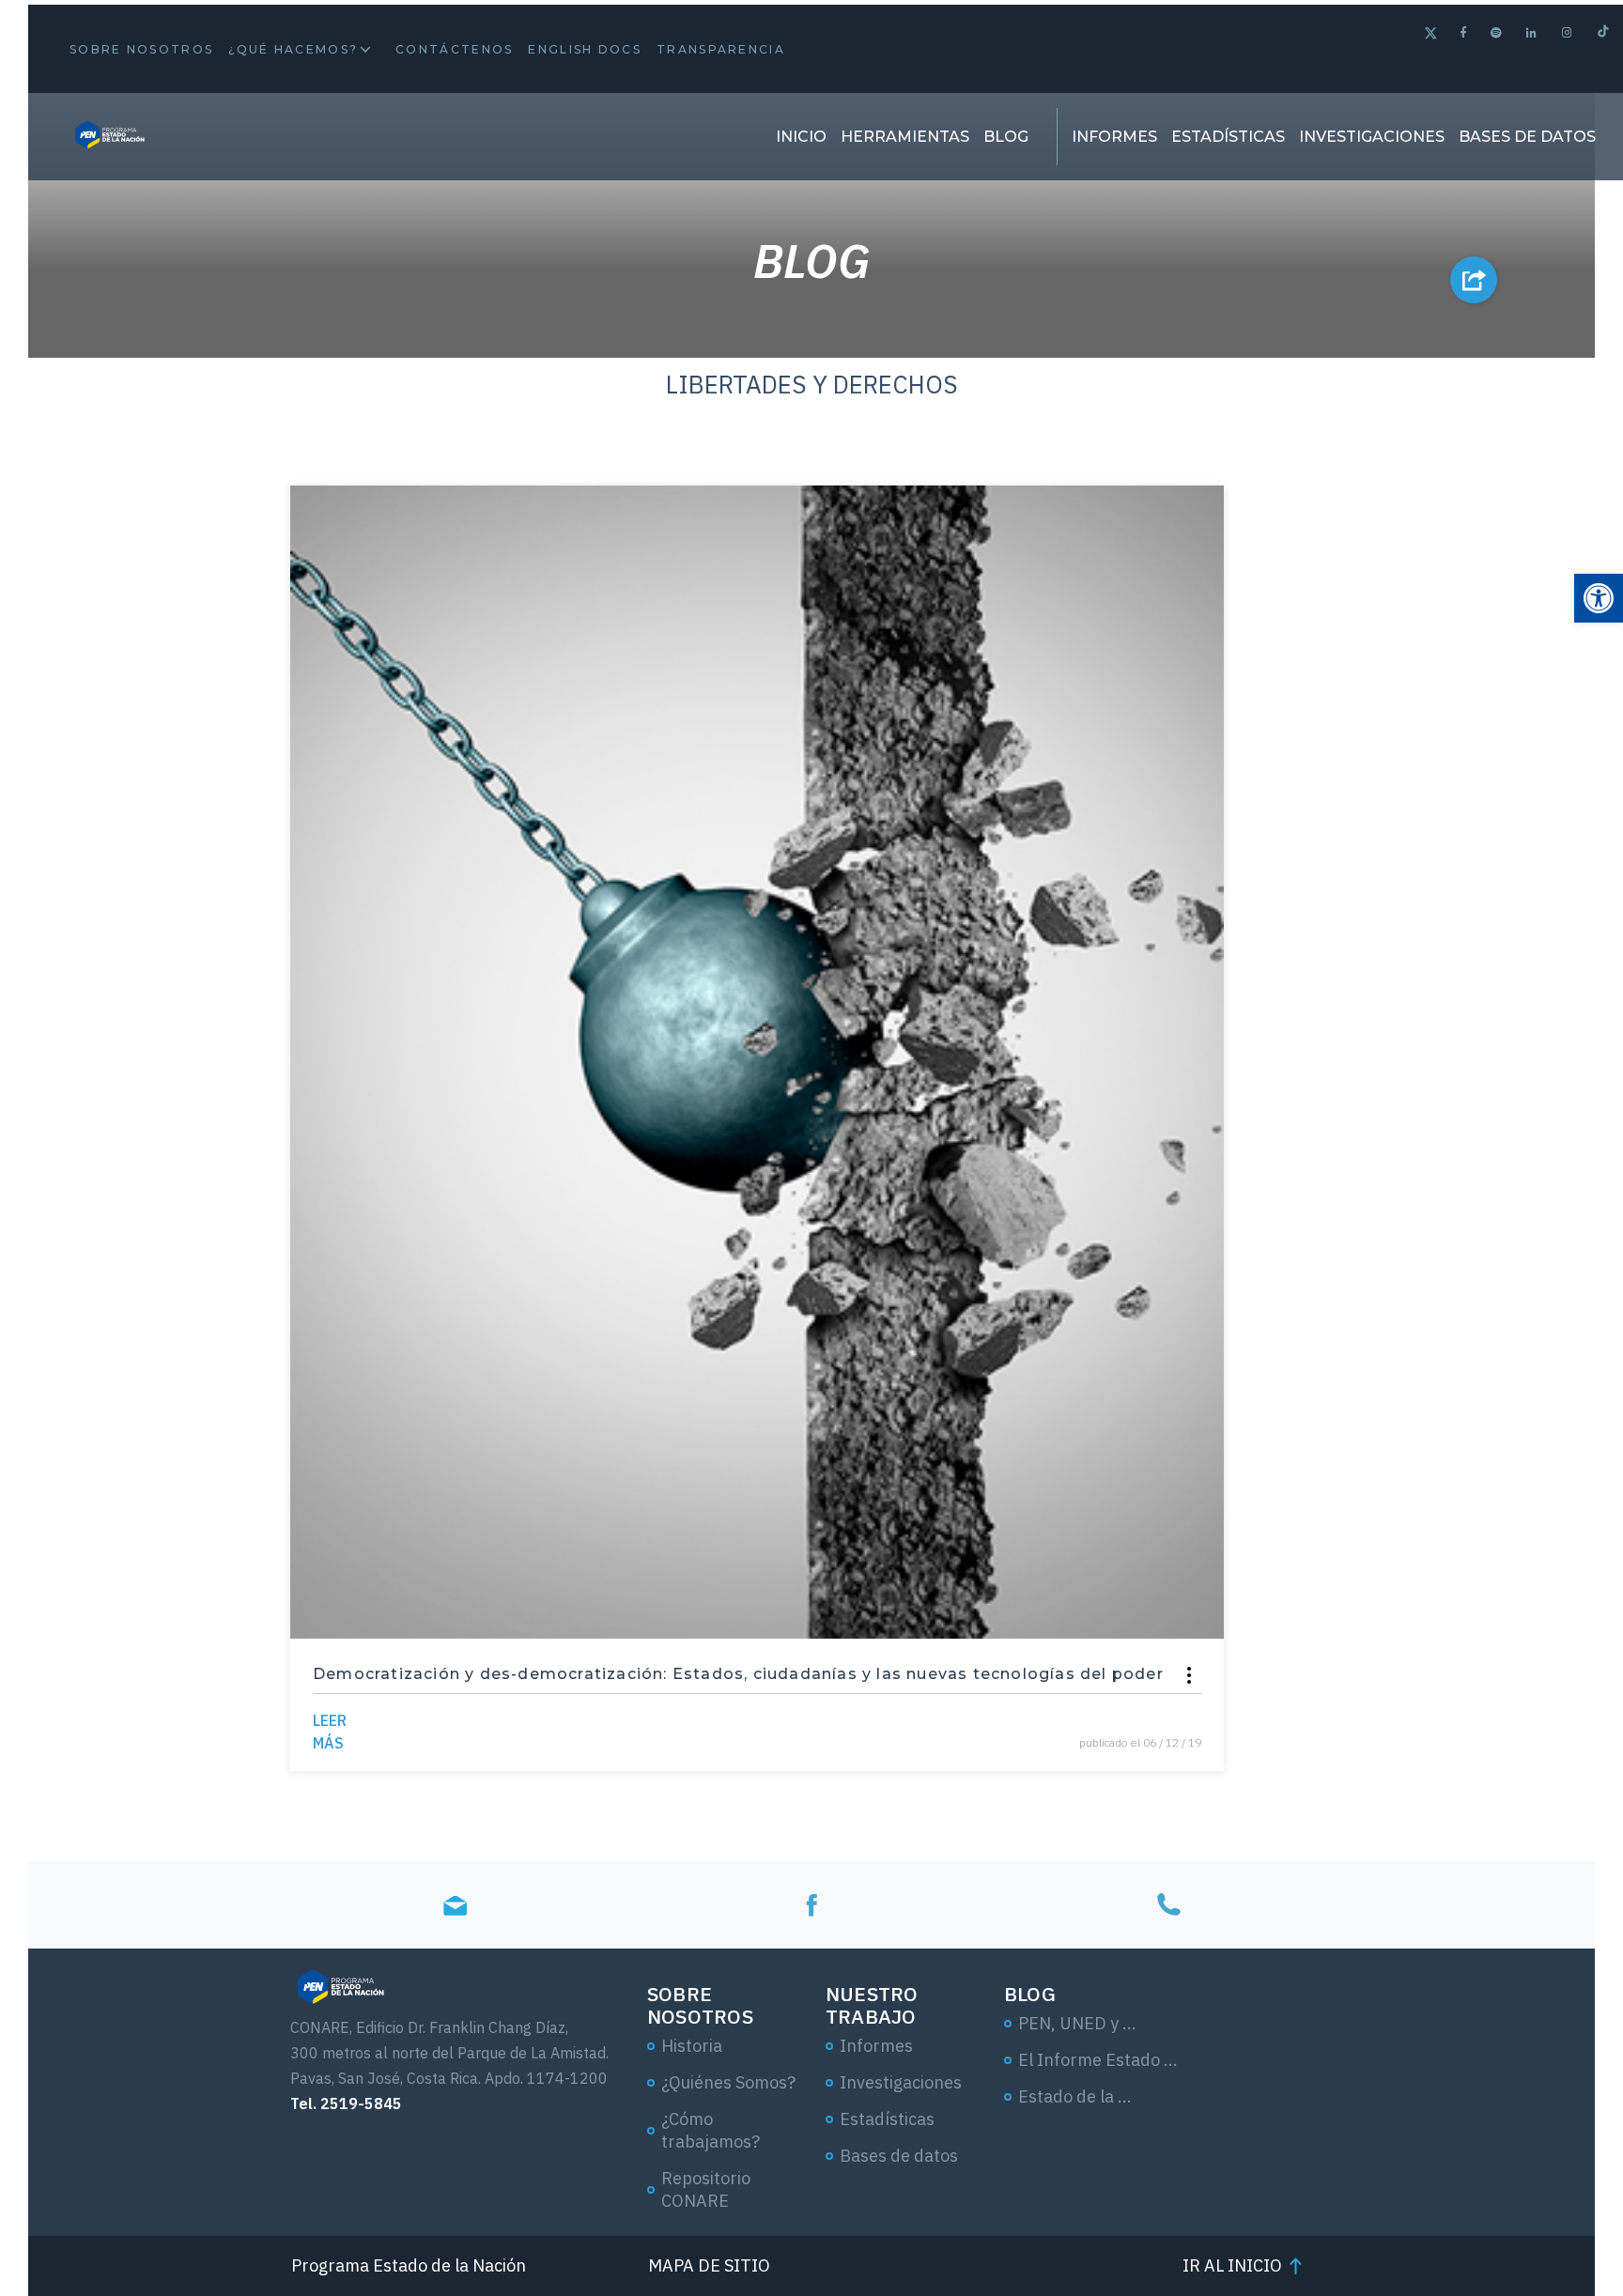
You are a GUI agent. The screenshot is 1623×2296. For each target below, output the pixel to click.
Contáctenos (454, 49)
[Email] (455, 1905)
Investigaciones (1372, 137)
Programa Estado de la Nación (409, 2265)
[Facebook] (1464, 32)
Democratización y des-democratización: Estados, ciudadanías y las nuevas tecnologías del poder (738, 1674)
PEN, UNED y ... (1077, 2023)
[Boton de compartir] (1474, 280)
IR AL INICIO (1232, 2265)
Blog (1006, 137)
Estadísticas (1228, 137)
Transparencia (721, 49)
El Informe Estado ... (1098, 2060)
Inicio (801, 137)
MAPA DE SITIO (709, 2265)
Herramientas (905, 137)
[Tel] (1168, 1905)
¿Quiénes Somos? (728, 2082)
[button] (1599, 598)
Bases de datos (1527, 137)
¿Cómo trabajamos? (711, 2130)
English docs (585, 49)
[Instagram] (1568, 32)
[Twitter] (1431, 35)
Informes (1114, 137)
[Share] (1189, 1675)
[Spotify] (1497, 32)
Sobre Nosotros (141, 49)
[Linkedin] (1532, 32)
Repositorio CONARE (706, 2189)
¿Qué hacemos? (293, 49)
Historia (692, 2046)
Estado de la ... (1075, 2096)
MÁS (330, 1732)
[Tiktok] (1603, 33)
